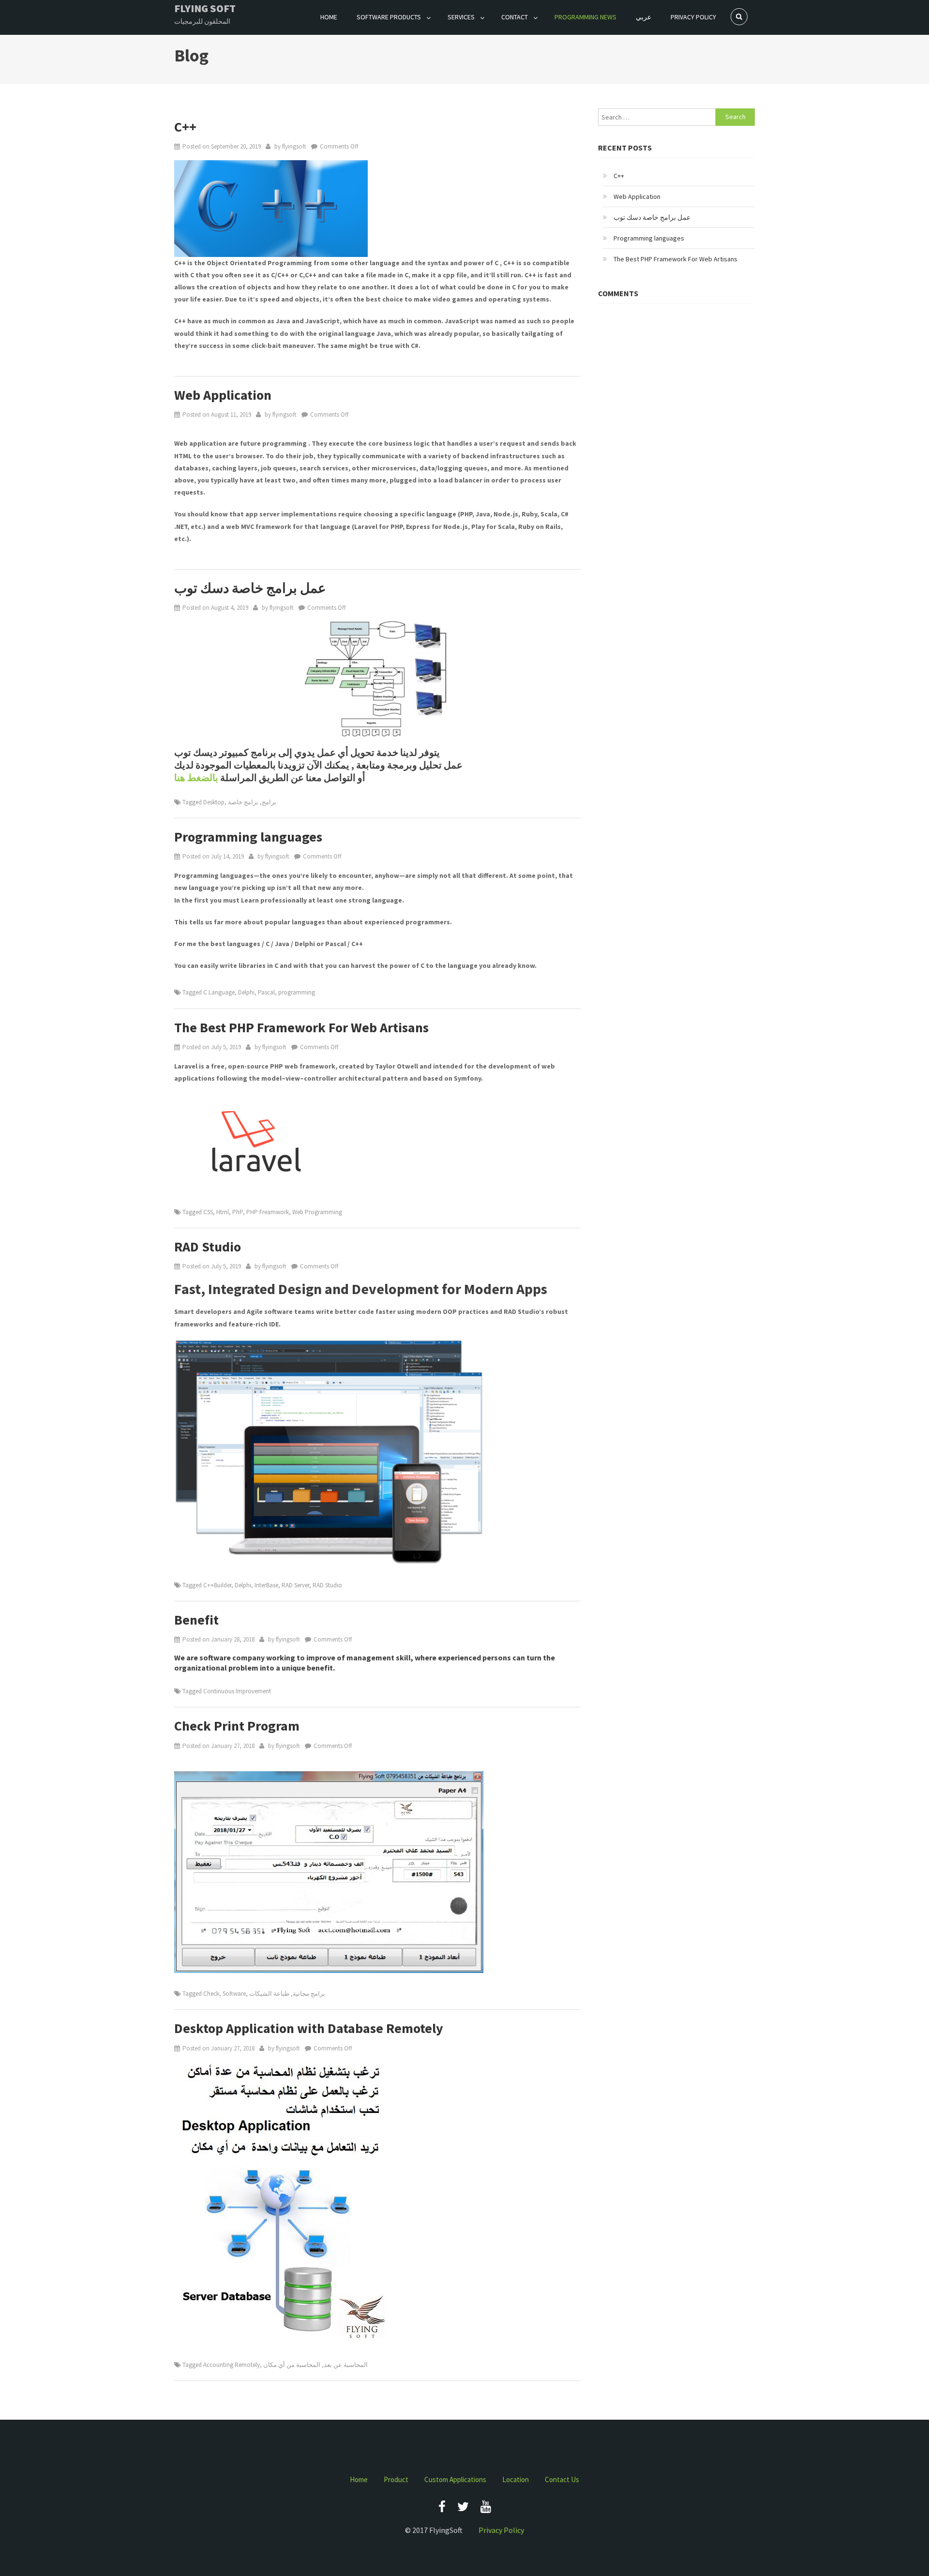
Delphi (246, 992)
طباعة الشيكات (269, 1994)
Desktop (214, 802)
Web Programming (317, 1212)
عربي (644, 17)
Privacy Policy (693, 17)
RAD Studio (208, 1247)
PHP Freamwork (268, 1212)
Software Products (389, 17)
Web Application (223, 395)
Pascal (266, 992)
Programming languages (248, 837)
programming (297, 992)
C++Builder (217, 1585)
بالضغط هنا (196, 777)
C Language (219, 992)
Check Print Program (237, 1726)
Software (234, 1994)
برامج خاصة (243, 802)
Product (396, 2479)
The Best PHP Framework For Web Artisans (301, 1027)
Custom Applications (455, 2479)
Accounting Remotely (232, 2365)
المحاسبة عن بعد (346, 2365)
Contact (515, 17)
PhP (238, 1212)
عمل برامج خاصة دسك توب (250, 588)
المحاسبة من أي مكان (292, 2365)
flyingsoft (294, 146)
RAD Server (295, 1585)
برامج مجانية (309, 1994)
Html (223, 1212)
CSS (208, 1212)
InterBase (266, 1585)
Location (516, 2479)
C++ (185, 127)
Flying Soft (205, 8)
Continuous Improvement (237, 1691)
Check (211, 1994)
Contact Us (562, 2479)
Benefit (196, 1620)
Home (329, 17)
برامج (269, 802)
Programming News (585, 17)
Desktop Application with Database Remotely (309, 2028)
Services (461, 17)
